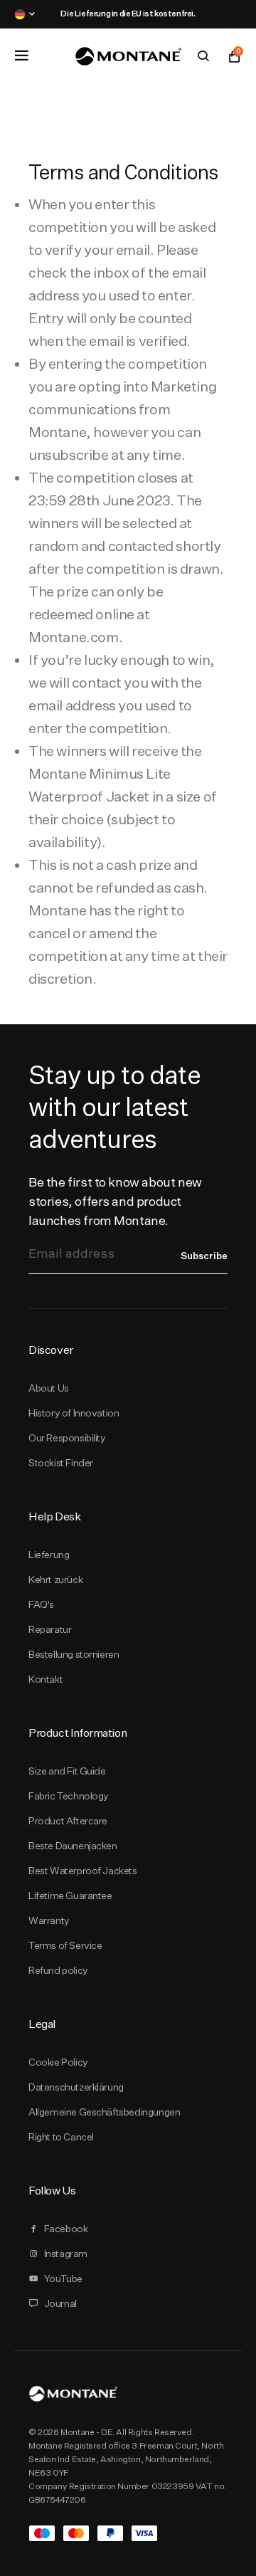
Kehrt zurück (55, 1579)
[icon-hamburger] (21, 56)
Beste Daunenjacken (73, 1846)
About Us (49, 1388)
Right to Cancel (61, 2137)
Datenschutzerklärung (76, 2087)
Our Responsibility (67, 1438)
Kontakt (46, 1679)
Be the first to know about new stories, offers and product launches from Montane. (115, 1201)
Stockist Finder (61, 1463)
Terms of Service (65, 1945)
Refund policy (58, 1970)
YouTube (63, 2278)
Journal (60, 2303)
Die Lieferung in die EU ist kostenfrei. (128, 14)
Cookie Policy (58, 2062)
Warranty (49, 1920)
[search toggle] (203, 56)
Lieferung (49, 1555)
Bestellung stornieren (74, 1654)
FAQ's (41, 1604)
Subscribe (204, 1256)
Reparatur (50, 1629)
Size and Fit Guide (67, 1771)
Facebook (66, 2229)
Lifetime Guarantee (70, 1896)
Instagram (66, 2254)
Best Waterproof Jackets (83, 1871)
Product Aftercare (68, 1821)
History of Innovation (74, 1413)
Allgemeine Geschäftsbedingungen (104, 2112)
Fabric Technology (69, 1796)
